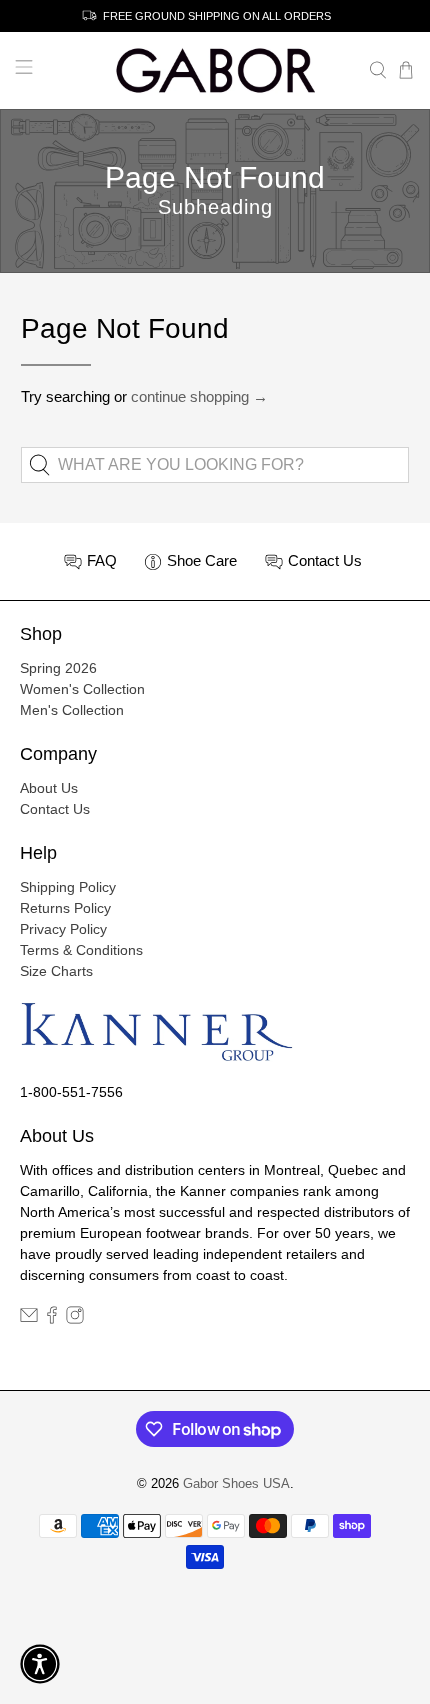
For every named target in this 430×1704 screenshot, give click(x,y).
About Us (49, 788)
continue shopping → (199, 396)
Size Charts (56, 971)
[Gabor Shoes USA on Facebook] (52, 1319)
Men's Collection (72, 710)
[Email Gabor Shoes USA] (29, 1319)
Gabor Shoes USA (236, 1484)
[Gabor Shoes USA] (215, 70)
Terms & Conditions (81, 950)
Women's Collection (82, 689)
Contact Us (55, 809)
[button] (40, 1664)
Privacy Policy (63, 929)
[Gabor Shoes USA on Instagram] (75, 1319)
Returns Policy (65, 908)
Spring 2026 (58, 668)
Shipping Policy (68, 887)
